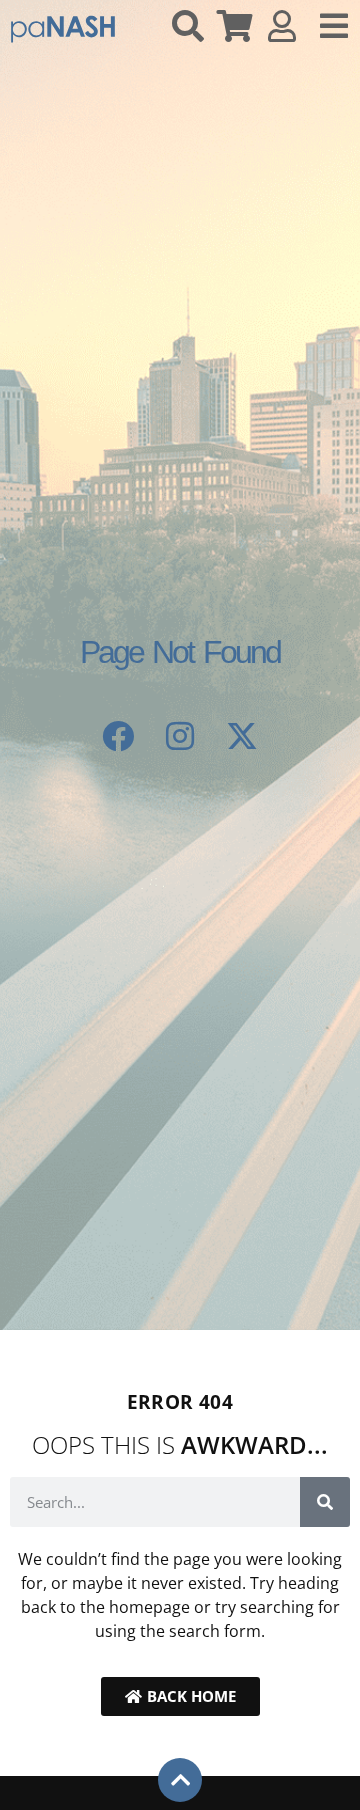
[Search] (325, 1502)
